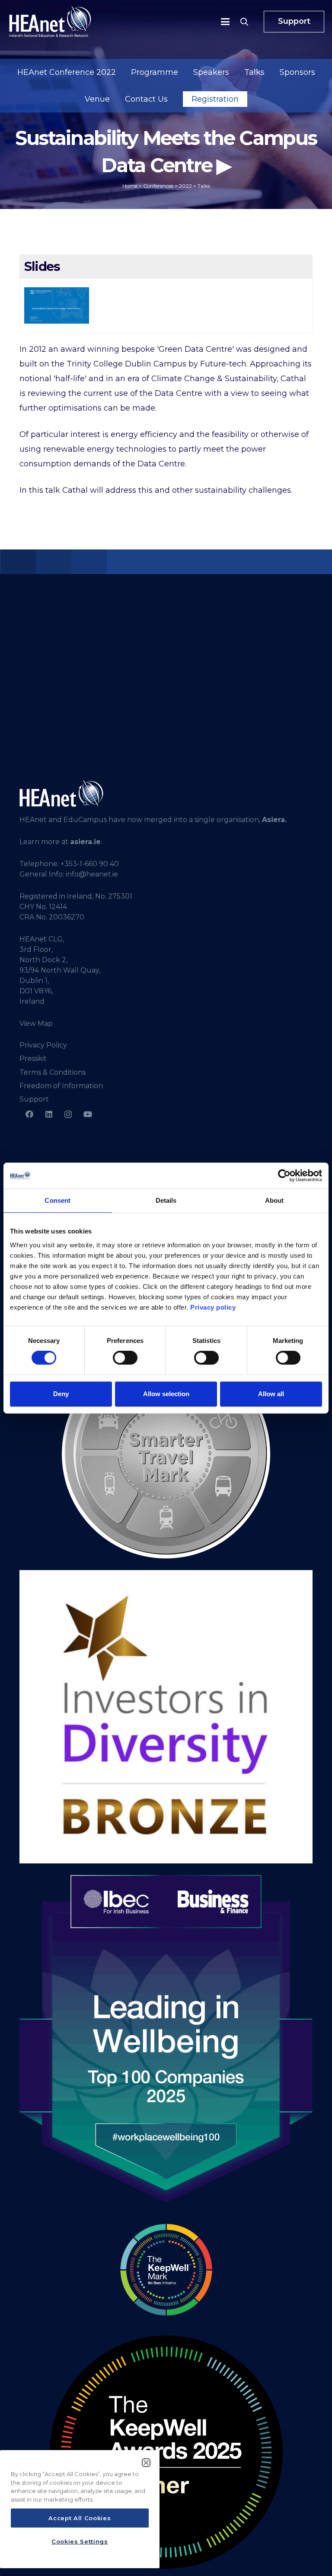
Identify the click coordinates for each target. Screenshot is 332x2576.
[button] (225, 22)
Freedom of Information (61, 1086)
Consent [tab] (57, 1200)
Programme (155, 72)
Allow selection (166, 1394)
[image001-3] (166, 2452)
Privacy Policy (43, 1045)
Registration (215, 99)
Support (34, 1099)
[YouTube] (88, 1114)
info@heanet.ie (92, 874)
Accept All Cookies (80, 2518)
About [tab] (275, 1200)
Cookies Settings (80, 2541)
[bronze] (166, 1717)
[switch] (125, 1358)
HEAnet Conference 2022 (67, 72)
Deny (61, 1394)
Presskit (33, 1058)
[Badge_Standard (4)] (166, 2040)
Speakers (211, 72)
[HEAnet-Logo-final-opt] (50, 22)
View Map (36, 1023)
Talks (254, 72)
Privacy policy (213, 1307)
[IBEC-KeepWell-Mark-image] (166, 2270)
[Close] (146, 2463)
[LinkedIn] (49, 1114)
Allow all (271, 1394)
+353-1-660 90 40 (90, 864)
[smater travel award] (166, 1454)
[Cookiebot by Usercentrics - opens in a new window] (284, 1176)
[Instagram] (68, 1114)
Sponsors (297, 72)
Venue (97, 99)
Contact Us (146, 99)
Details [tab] (166, 1200)
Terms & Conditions (53, 1072)
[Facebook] (29, 1114)
